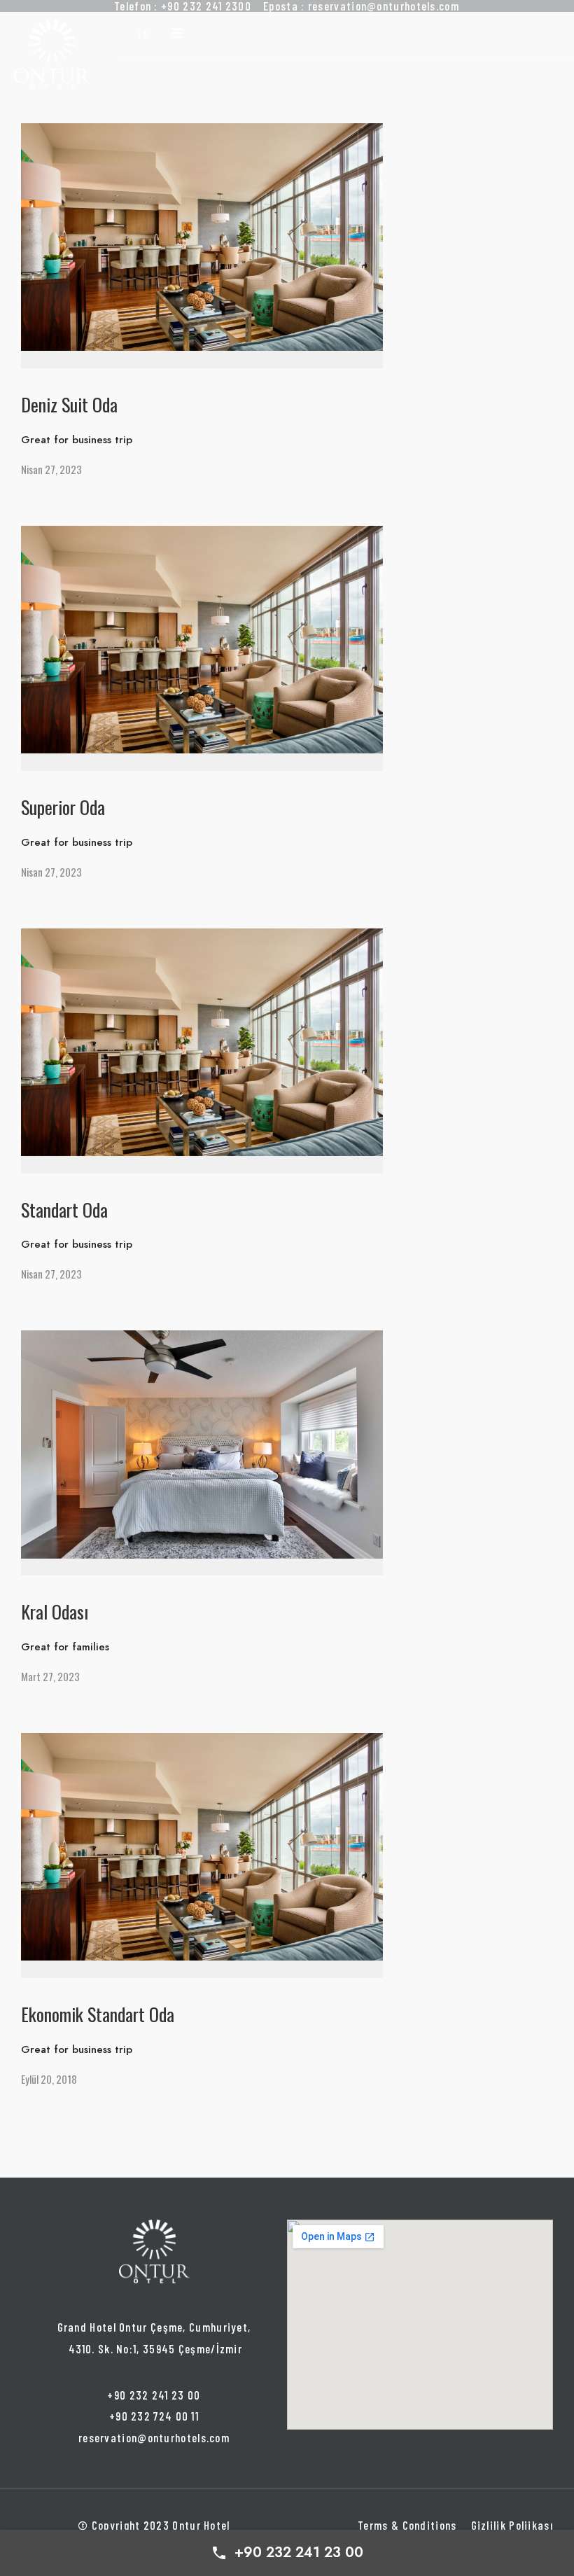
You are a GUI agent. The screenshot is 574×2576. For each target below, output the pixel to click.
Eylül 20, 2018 (49, 2079)
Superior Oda (63, 807)
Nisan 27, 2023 (51, 469)
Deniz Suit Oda (69, 404)
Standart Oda (64, 1210)
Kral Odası (55, 1611)
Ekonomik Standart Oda (98, 2014)
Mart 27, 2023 (50, 1676)
